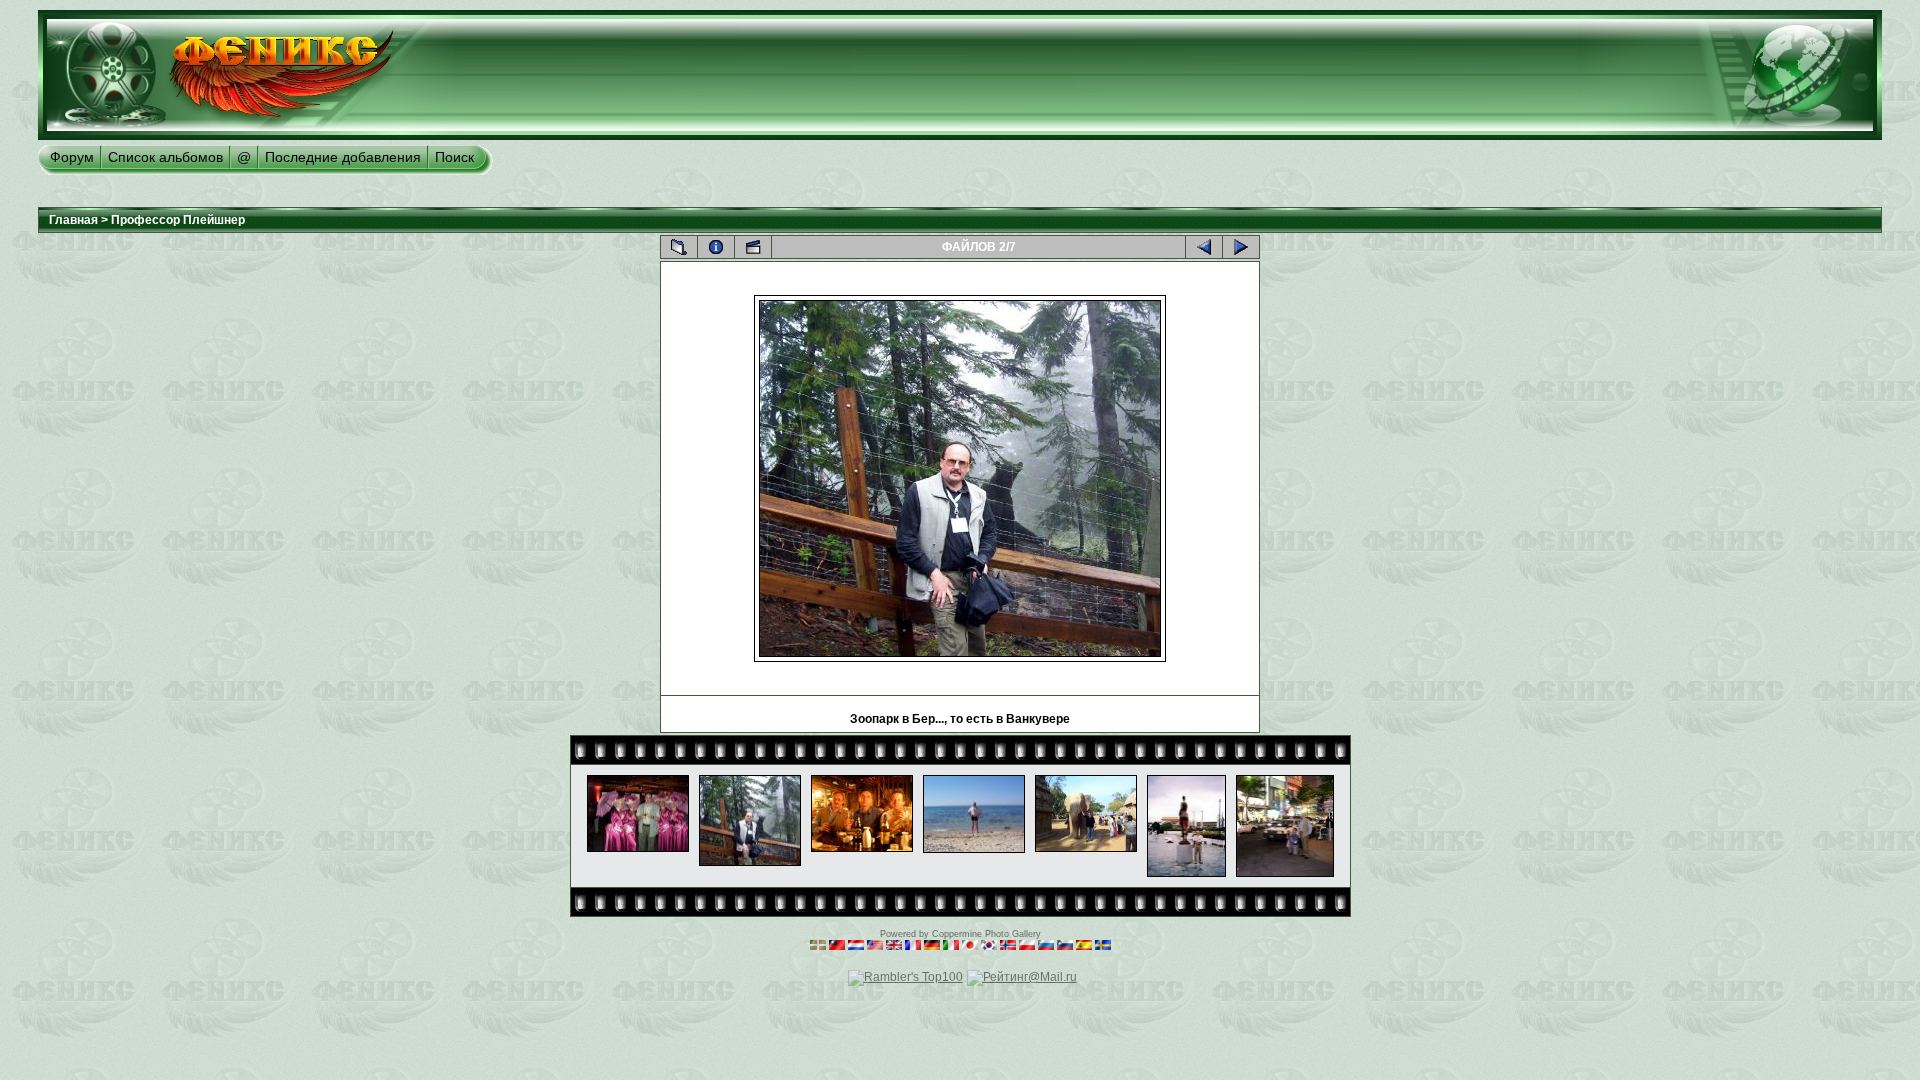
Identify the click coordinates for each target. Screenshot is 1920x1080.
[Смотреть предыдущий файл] (1204, 247)
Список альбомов (165, 157)
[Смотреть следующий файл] (1241, 247)
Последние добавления (343, 157)
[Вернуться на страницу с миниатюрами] (679, 247)
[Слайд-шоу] (753, 247)
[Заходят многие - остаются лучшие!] (249, 136)
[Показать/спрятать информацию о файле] (716, 247)
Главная (73, 220)
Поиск (454, 157)
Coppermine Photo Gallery (986, 934)
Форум (72, 157)
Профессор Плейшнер (178, 220)
